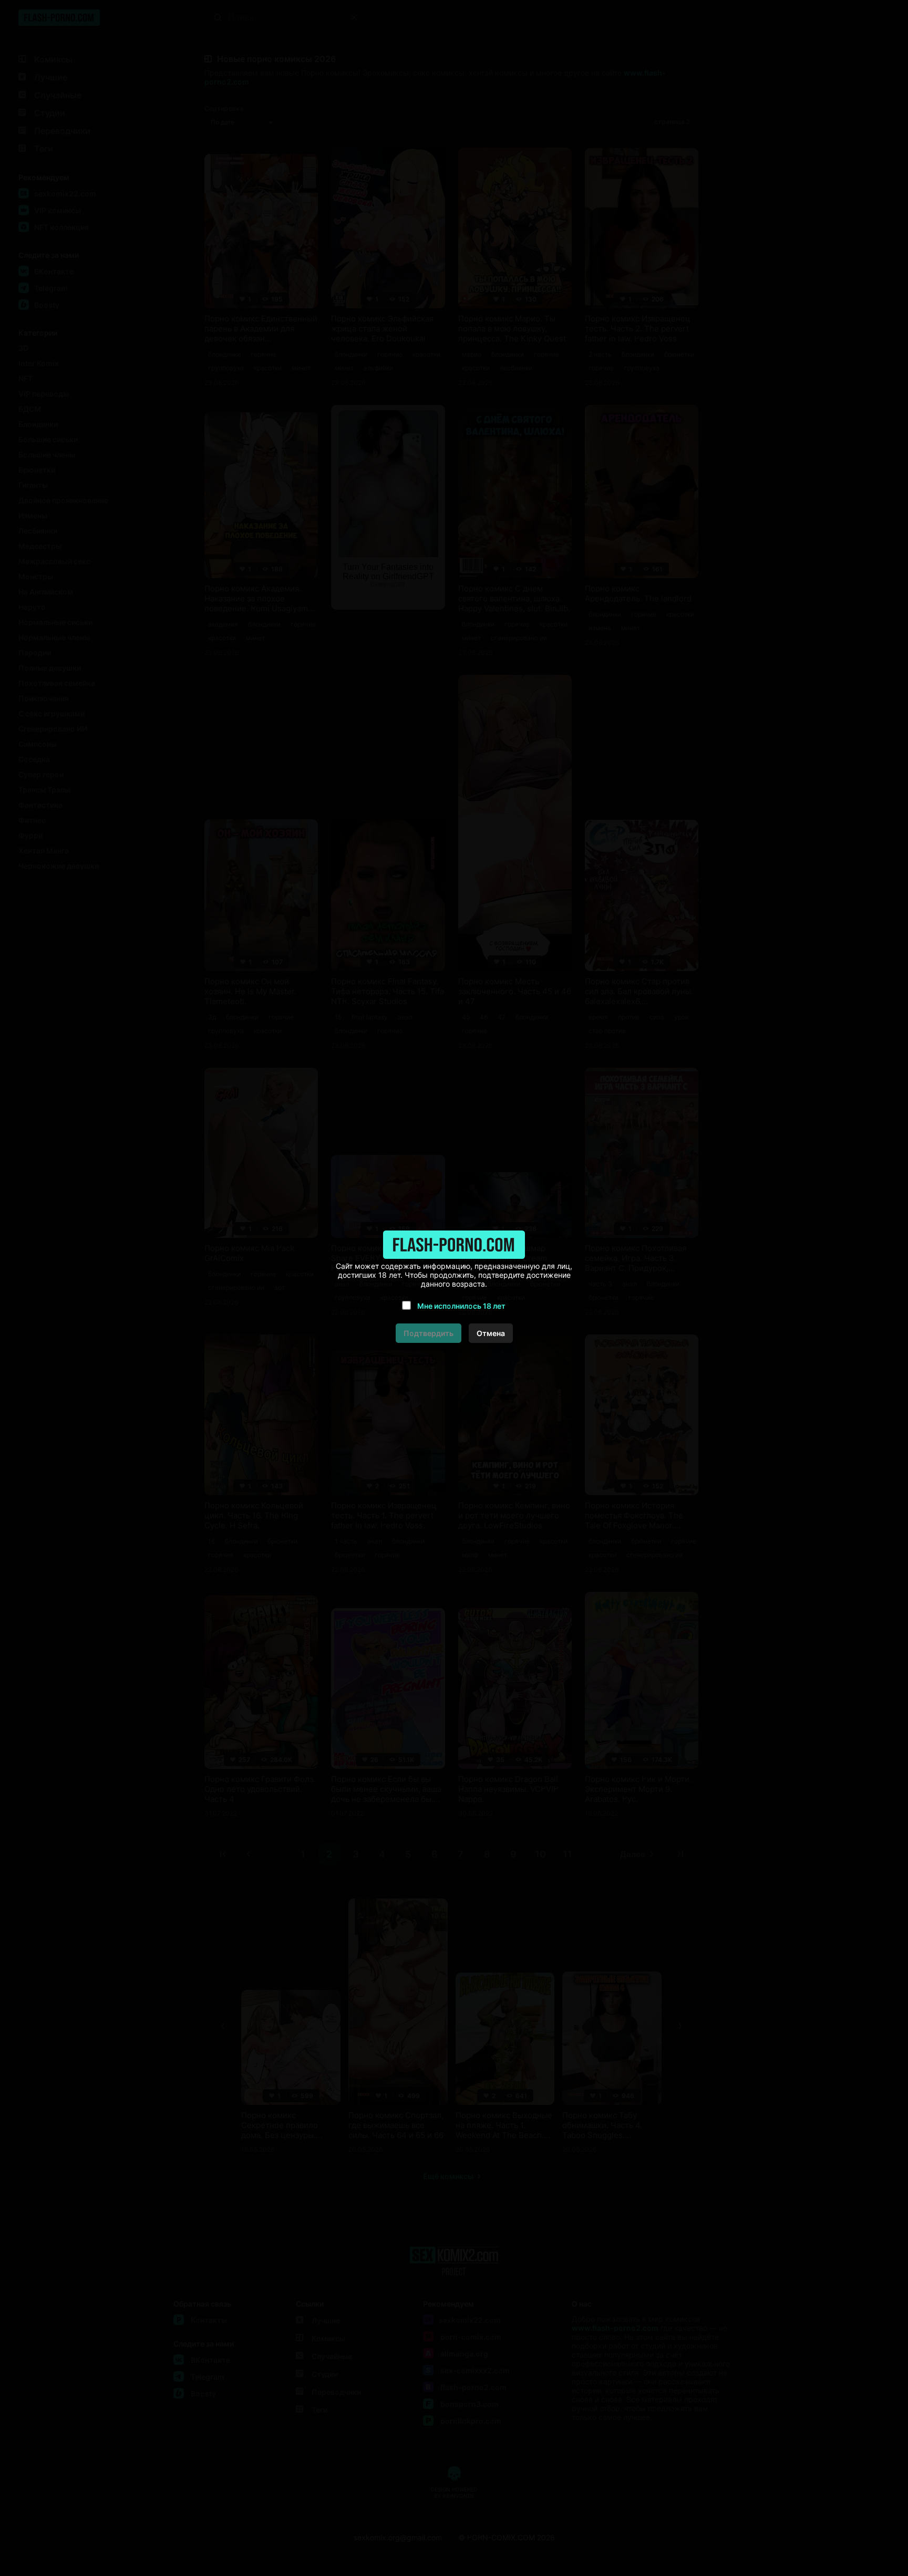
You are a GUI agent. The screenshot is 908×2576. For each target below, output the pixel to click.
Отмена (491, 1333)
